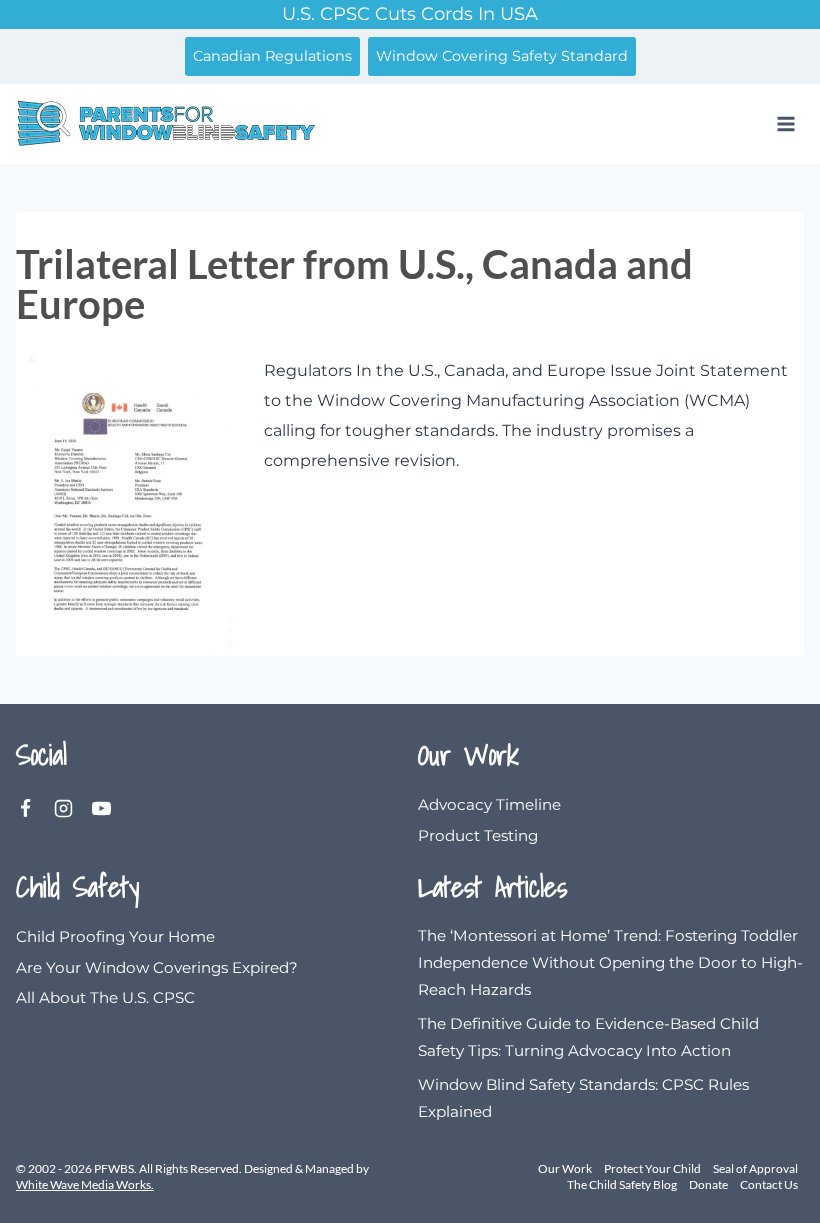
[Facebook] (35, 809)
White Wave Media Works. (85, 1184)
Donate (708, 1184)
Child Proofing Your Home (115, 936)
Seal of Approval (755, 1168)
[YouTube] (111, 809)
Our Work (565, 1168)
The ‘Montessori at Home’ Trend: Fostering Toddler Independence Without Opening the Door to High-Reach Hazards (610, 963)
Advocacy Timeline (489, 804)
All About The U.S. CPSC (105, 997)
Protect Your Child (652, 1168)
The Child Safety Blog (622, 1184)
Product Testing (478, 835)
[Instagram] (73, 809)
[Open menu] (785, 123)
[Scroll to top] (755, 1198)
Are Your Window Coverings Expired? (157, 967)
